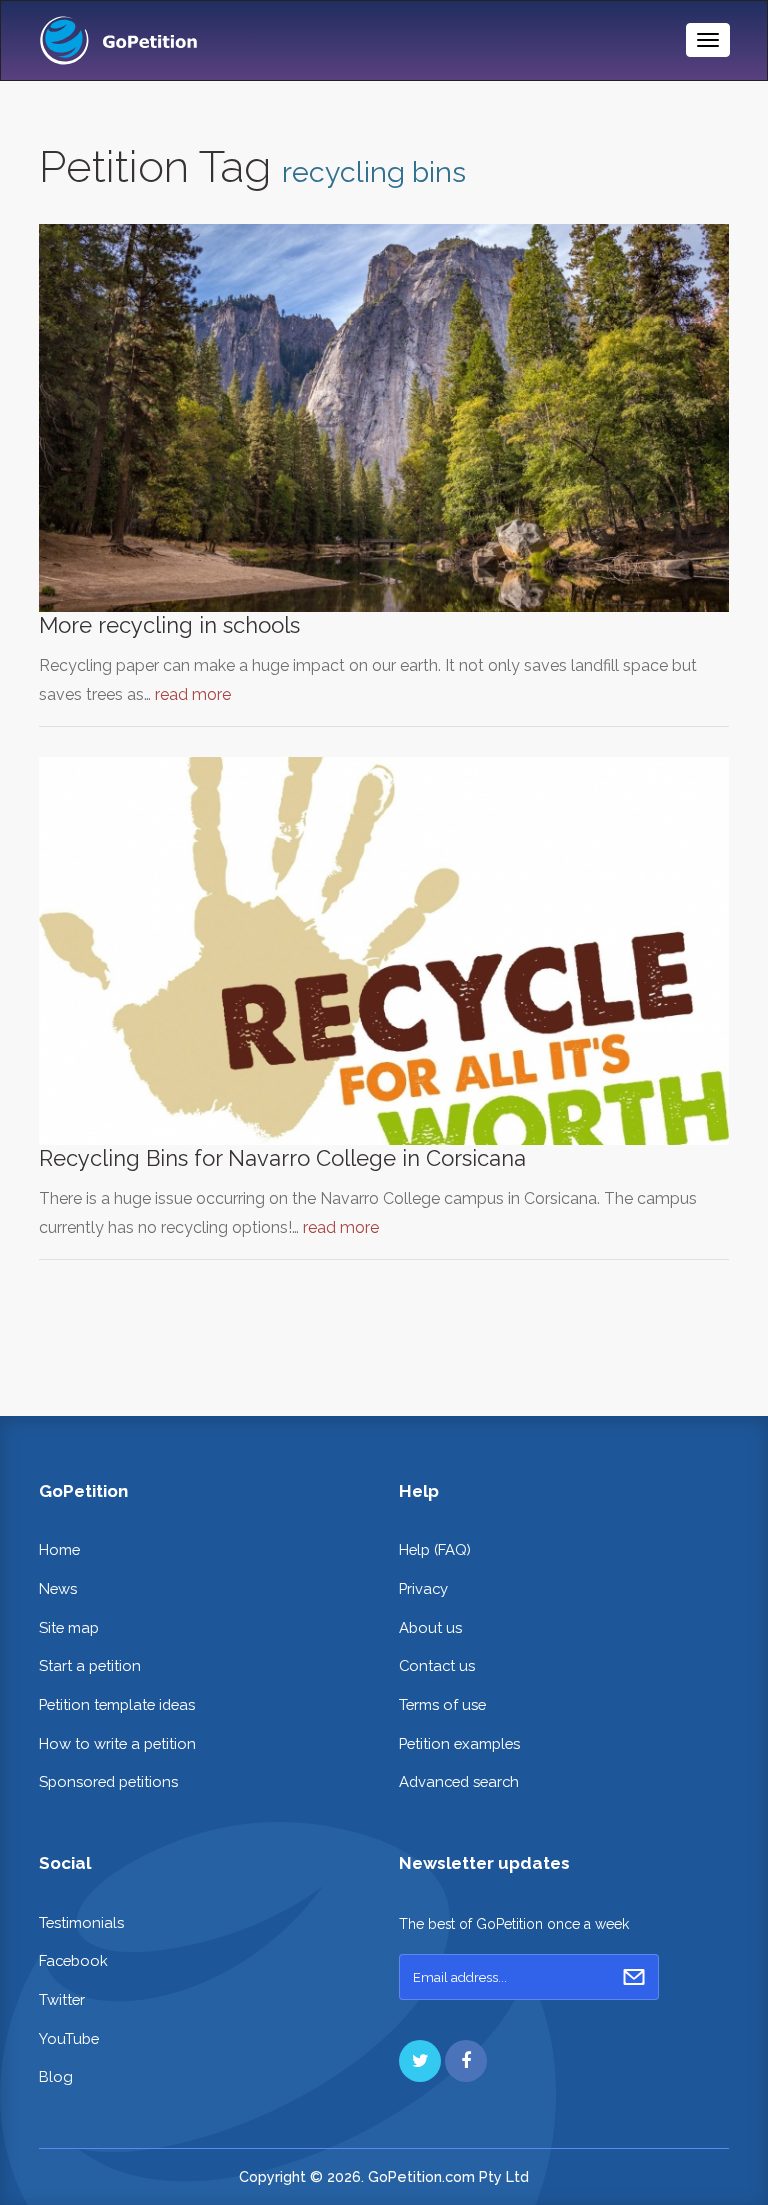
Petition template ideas (117, 1704)
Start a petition (90, 1665)
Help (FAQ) (435, 1549)
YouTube (69, 2038)
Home (59, 1549)
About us (430, 1627)
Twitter (62, 1999)
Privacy (423, 1588)
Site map (69, 1627)
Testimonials (81, 1922)
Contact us (437, 1665)
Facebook (73, 1960)
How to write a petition (117, 1743)
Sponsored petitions (108, 1781)
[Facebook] (466, 2061)
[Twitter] (420, 2061)
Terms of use (442, 1704)
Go (634, 1977)
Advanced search (459, 1781)
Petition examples (459, 1743)
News (58, 1588)
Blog (56, 2076)
